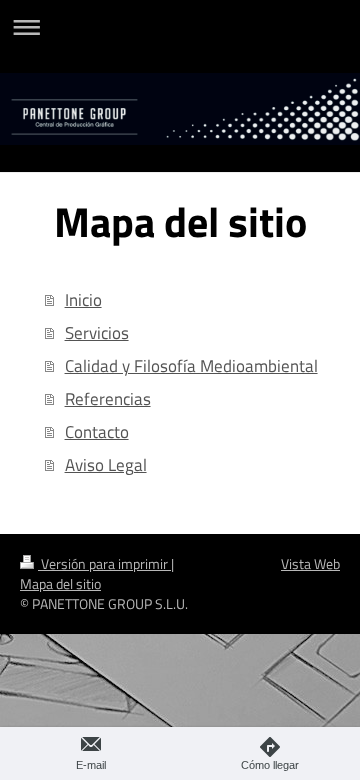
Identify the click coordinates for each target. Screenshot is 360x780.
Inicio (83, 299)
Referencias (108, 398)
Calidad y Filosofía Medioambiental (191, 365)
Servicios (97, 332)
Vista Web (310, 564)
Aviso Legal (106, 464)
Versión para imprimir (104, 564)
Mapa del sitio (60, 584)
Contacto (97, 431)
